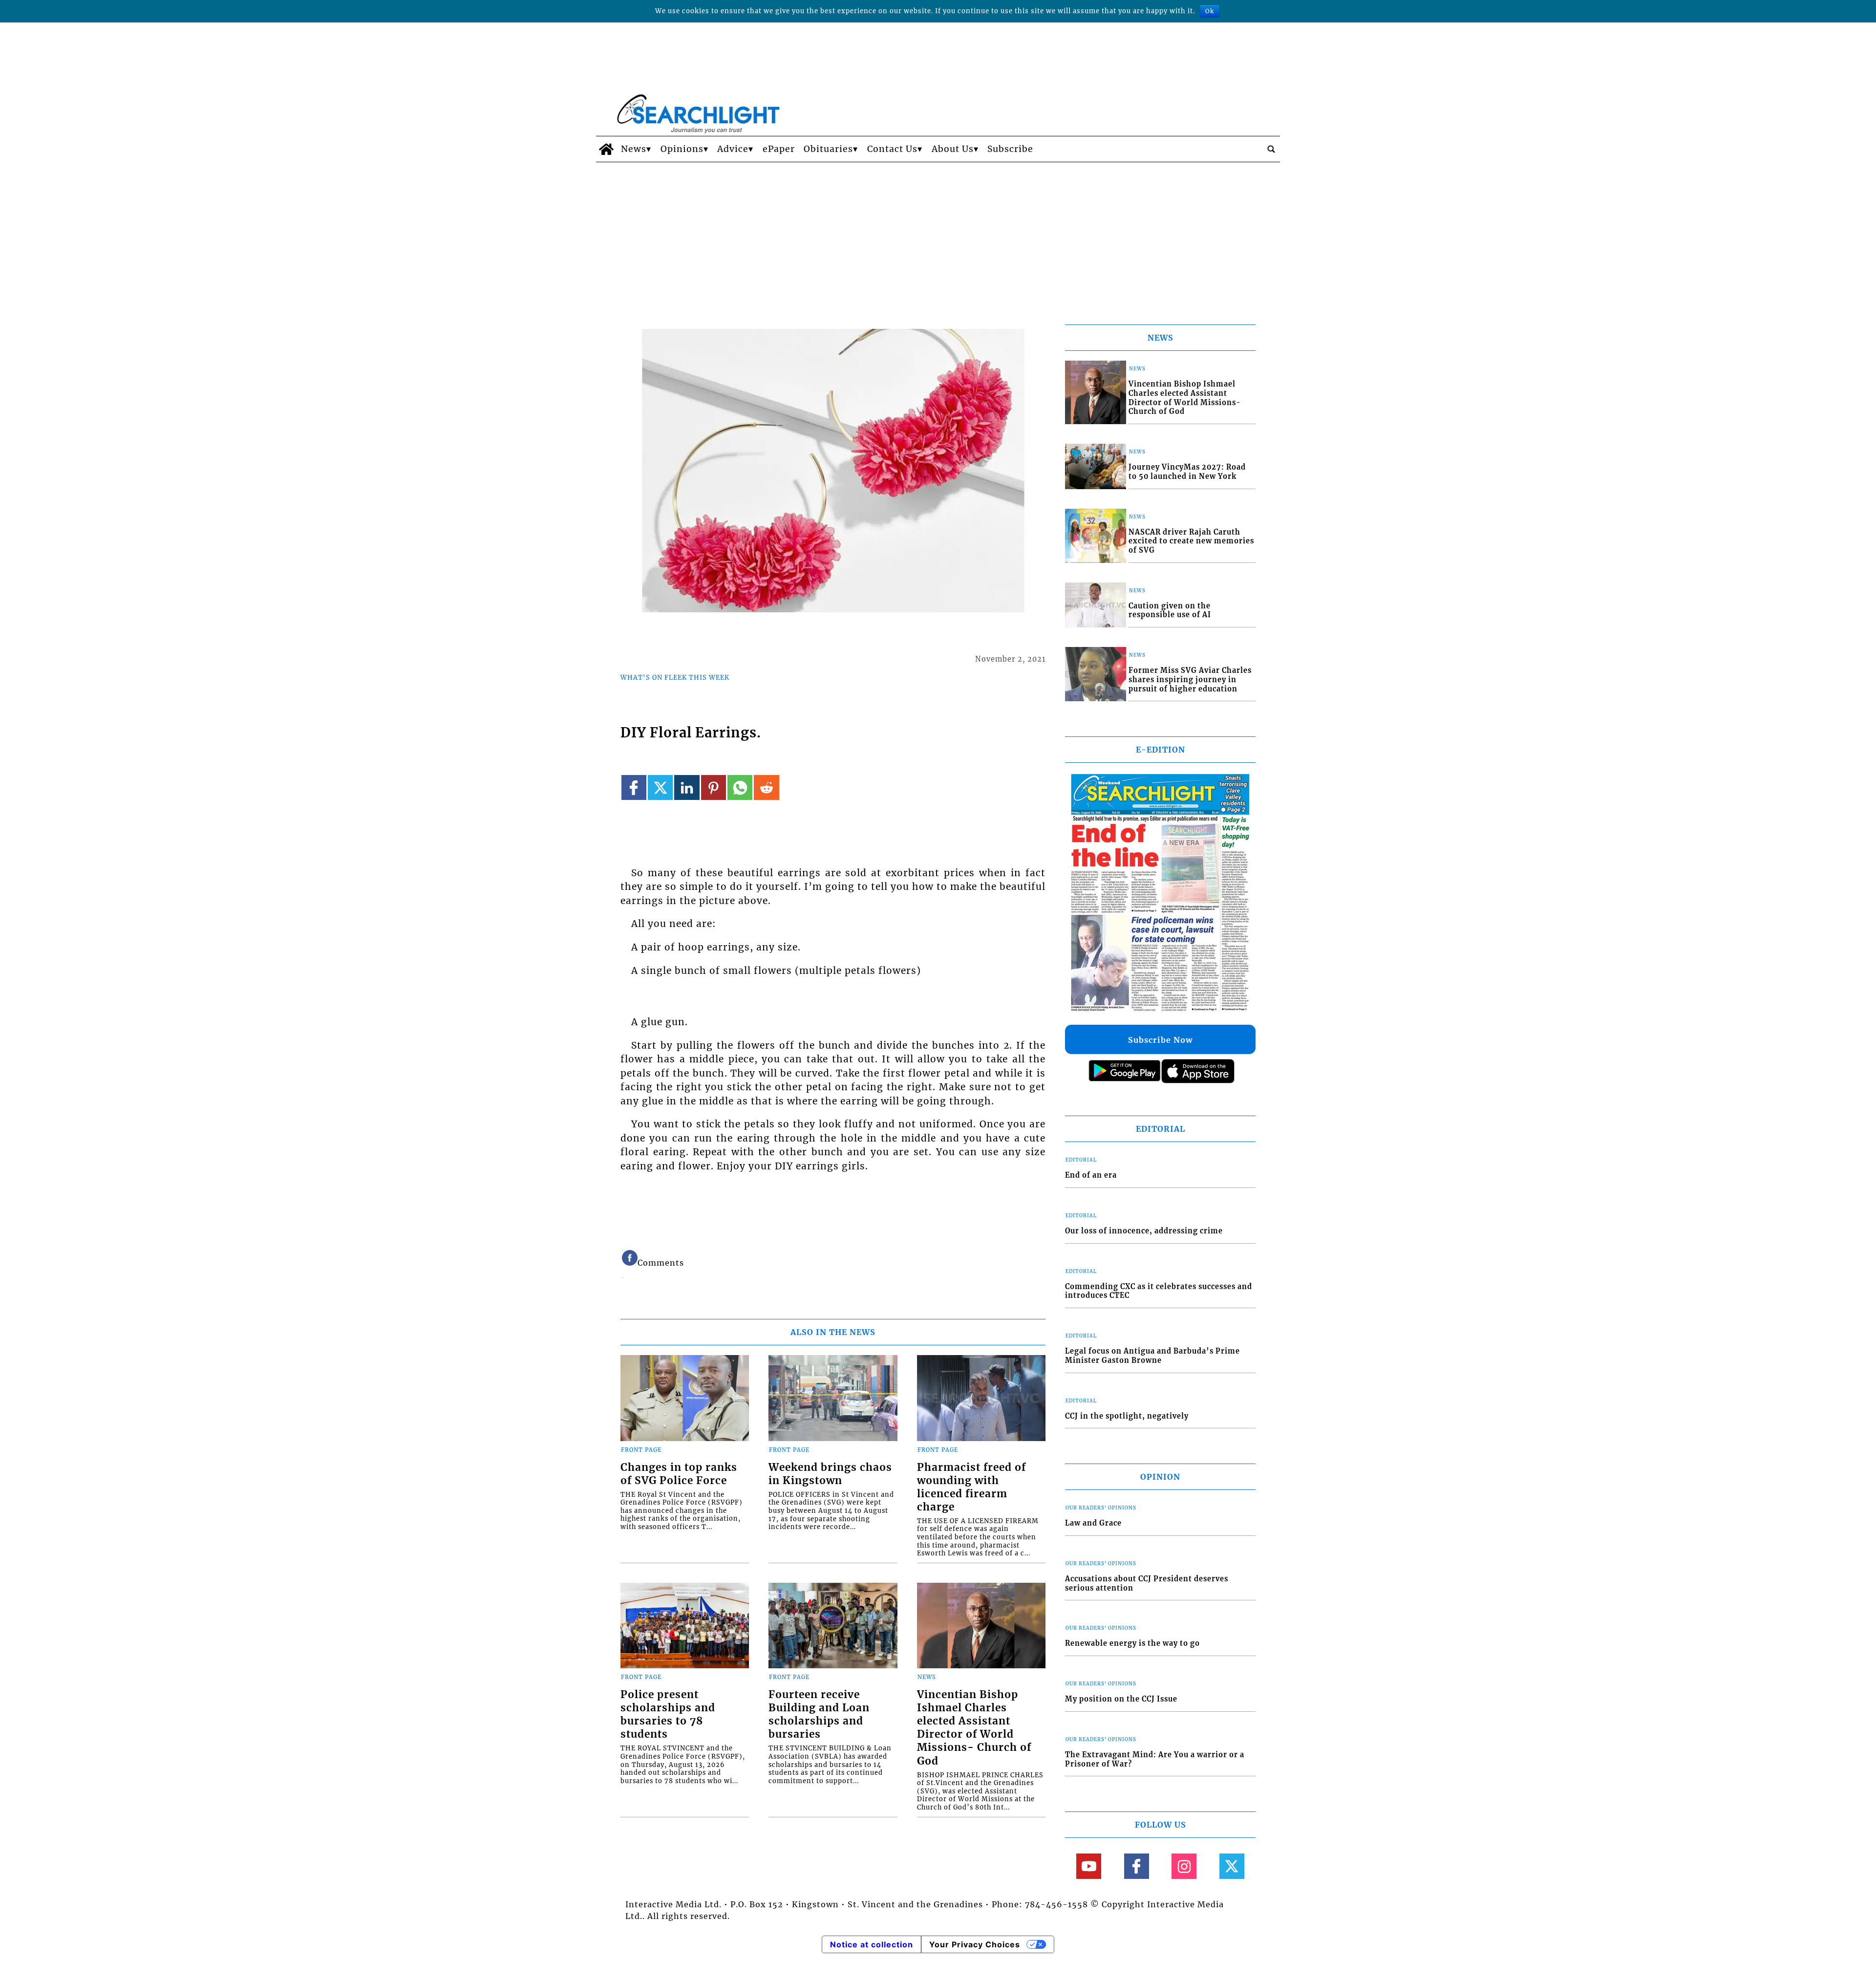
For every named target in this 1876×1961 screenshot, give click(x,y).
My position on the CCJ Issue (1121, 1699)
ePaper (779, 149)
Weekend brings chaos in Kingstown (830, 1474)
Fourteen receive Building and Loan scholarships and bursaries (819, 1714)
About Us (953, 149)
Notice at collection (872, 1944)
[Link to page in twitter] (660, 787)
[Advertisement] (938, 236)
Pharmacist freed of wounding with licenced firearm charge (971, 1487)
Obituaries (828, 149)
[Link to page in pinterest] (714, 787)
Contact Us (892, 149)
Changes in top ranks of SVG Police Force (679, 1474)
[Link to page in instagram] (1184, 1866)
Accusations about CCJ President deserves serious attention (1147, 1584)
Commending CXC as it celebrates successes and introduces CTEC (1159, 1291)
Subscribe (1010, 149)
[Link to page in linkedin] (687, 787)
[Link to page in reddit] (766, 787)
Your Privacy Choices (975, 1944)
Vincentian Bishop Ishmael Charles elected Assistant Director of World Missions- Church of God (974, 1728)
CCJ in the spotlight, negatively (1127, 1416)
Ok (1210, 11)
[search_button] (1271, 149)
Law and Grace (1093, 1523)
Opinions (682, 149)
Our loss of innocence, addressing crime (1144, 1231)
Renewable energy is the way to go (1132, 1643)
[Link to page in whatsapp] (740, 787)
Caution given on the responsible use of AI (1170, 611)
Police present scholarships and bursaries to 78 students (668, 1714)
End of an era (1091, 1175)
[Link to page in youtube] (1089, 1866)
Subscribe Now (1160, 1040)
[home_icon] (606, 149)
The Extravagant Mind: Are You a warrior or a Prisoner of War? (1155, 1759)
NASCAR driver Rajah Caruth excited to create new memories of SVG (1191, 541)
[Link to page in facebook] (634, 787)
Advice (733, 149)
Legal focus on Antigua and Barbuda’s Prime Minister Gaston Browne (1152, 1356)
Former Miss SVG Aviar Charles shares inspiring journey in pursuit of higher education (1190, 679)
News (634, 149)
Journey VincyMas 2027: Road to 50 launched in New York (1187, 472)
